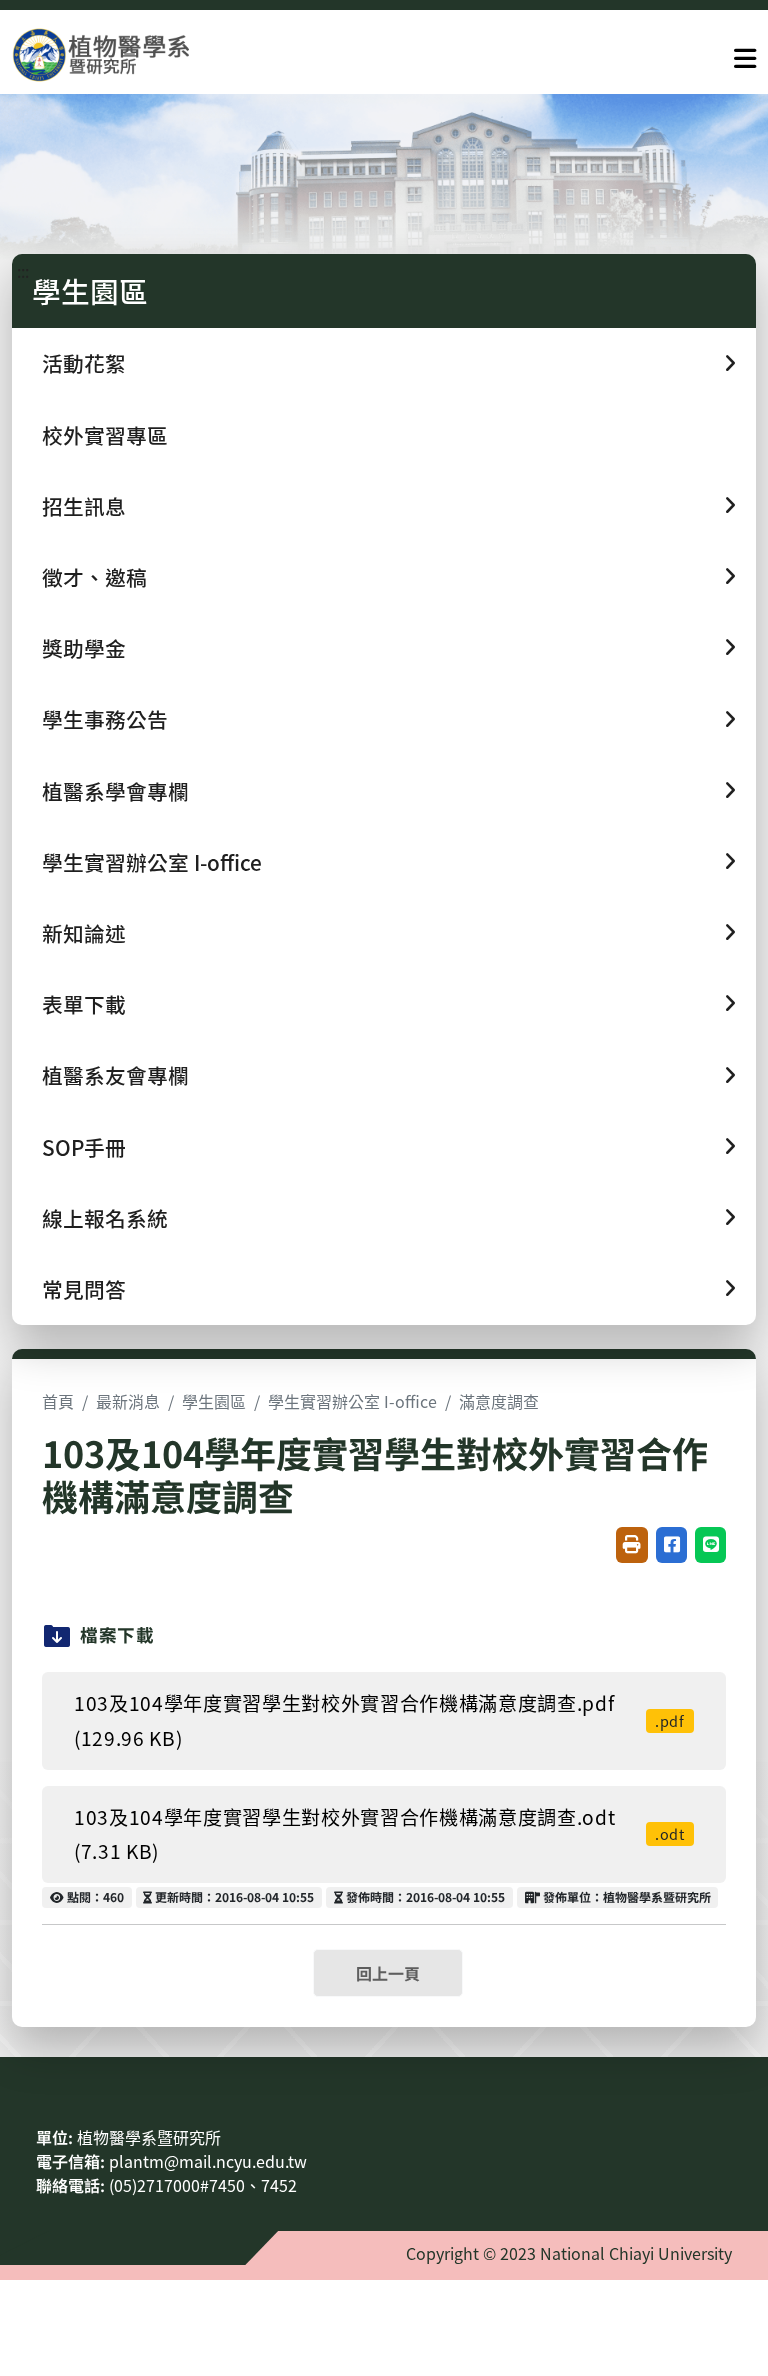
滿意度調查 (499, 1401)
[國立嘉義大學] (120, 54)
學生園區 (214, 1401)
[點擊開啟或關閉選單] (745, 54)
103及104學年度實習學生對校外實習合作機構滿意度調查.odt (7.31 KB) (379, 1834)
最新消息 (128, 1401)
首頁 (58, 1401)
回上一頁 (388, 1973)
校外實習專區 (105, 435)
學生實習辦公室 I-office (352, 1401)
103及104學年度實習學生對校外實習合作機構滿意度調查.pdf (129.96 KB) (379, 1720)
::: (23, 271)
